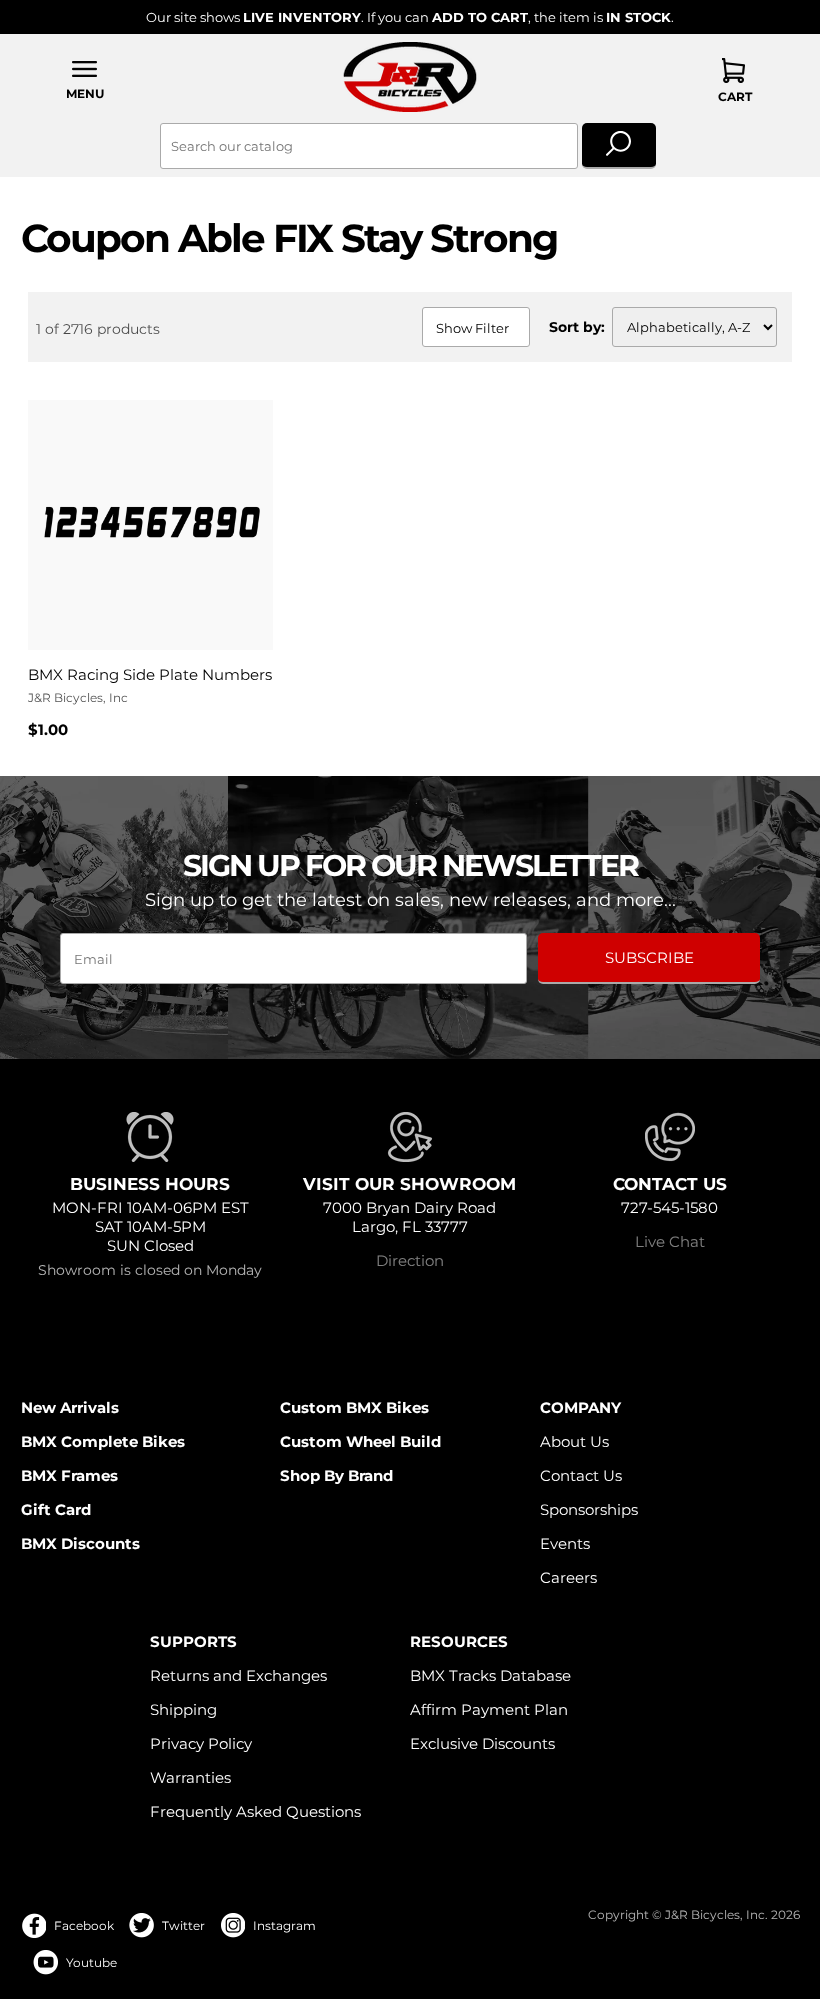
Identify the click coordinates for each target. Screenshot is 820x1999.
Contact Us (581, 1475)
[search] (619, 146)
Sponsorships (589, 1509)
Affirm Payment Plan (489, 1709)
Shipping (183, 1709)
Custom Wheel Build (360, 1441)
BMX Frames (69, 1475)
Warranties (190, 1777)
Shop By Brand (336, 1475)
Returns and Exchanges (238, 1675)
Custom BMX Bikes (354, 1407)
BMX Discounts (80, 1543)
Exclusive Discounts (482, 1743)
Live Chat (670, 1241)
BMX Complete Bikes (103, 1441)
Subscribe (649, 957)
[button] (86, 79)
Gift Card (56, 1509)
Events (565, 1543)
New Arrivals (70, 1407)
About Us (574, 1441)
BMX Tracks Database (490, 1675)
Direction (410, 1260)
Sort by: (577, 327)
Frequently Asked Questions (255, 1811)
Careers (568, 1577)
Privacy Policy (201, 1743)
